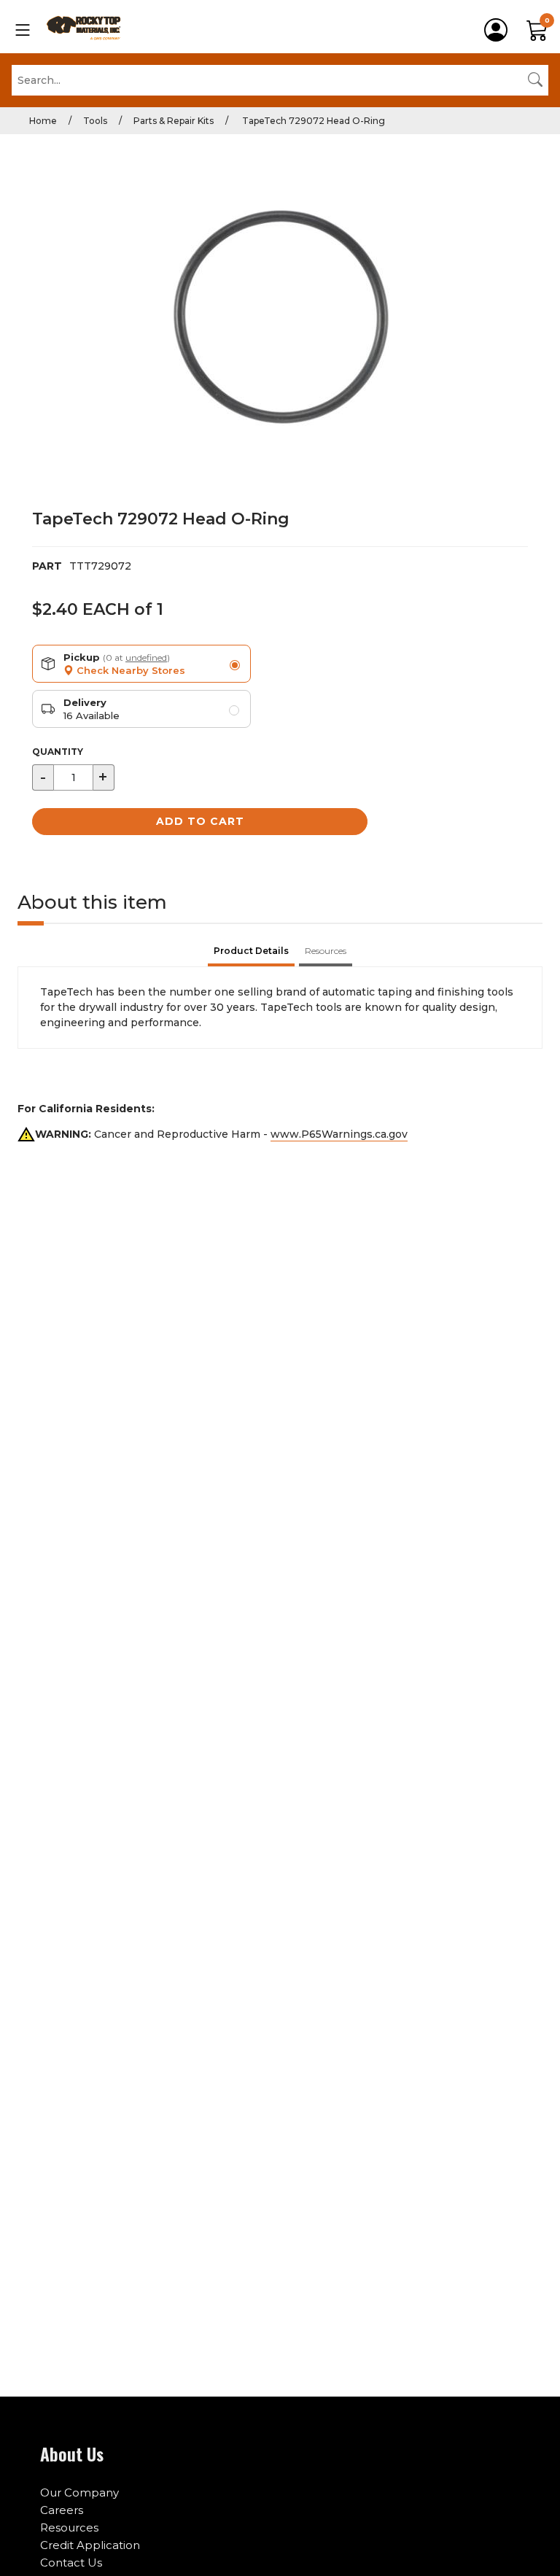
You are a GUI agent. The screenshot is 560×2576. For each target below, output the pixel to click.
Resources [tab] (326, 951)
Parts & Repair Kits (174, 121)
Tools (95, 121)
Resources (69, 2527)
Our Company (79, 2492)
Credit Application (90, 2545)
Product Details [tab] (251, 951)
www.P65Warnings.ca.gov (339, 1134)
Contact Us (71, 2563)
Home (43, 121)
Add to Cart (200, 821)
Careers (62, 2510)
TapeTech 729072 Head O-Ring (312, 121)
